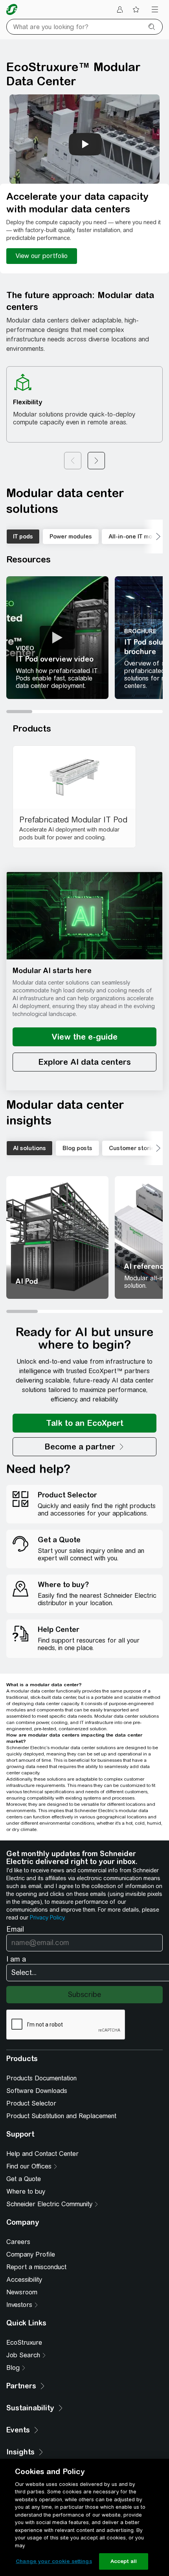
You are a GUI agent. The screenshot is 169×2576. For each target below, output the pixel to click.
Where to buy (26, 2192)
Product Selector (31, 2103)
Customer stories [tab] (133, 1148)
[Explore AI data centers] (84, 1062)
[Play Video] (57, 638)
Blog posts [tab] (77, 1148)
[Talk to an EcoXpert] (84, 1423)
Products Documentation (41, 2078)
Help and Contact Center (42, 2154)
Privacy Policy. (48, 1918)
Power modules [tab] (71, 537)
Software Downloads (37, 2091)
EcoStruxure (24, 2343)
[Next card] (96, 461)
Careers (18, 2242)
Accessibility (24, 2280)
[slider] (84, 712)
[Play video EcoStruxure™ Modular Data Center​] (85, 144)
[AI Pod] (57, 1237)
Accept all (124, 2561)
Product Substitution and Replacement (61, 2116)
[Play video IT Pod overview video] (57, 638)
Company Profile (31, 2254)
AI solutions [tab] (29, 1148)
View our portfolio (42, 256)
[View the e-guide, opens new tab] (84, 1037)
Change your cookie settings (54, 2561)
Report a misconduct (36, 2267)
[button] (84, 916)
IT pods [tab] (23, 537)
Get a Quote (24, 2179)
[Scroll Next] (153, 537)
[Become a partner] (84, 1447)
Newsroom (22, 2292)
